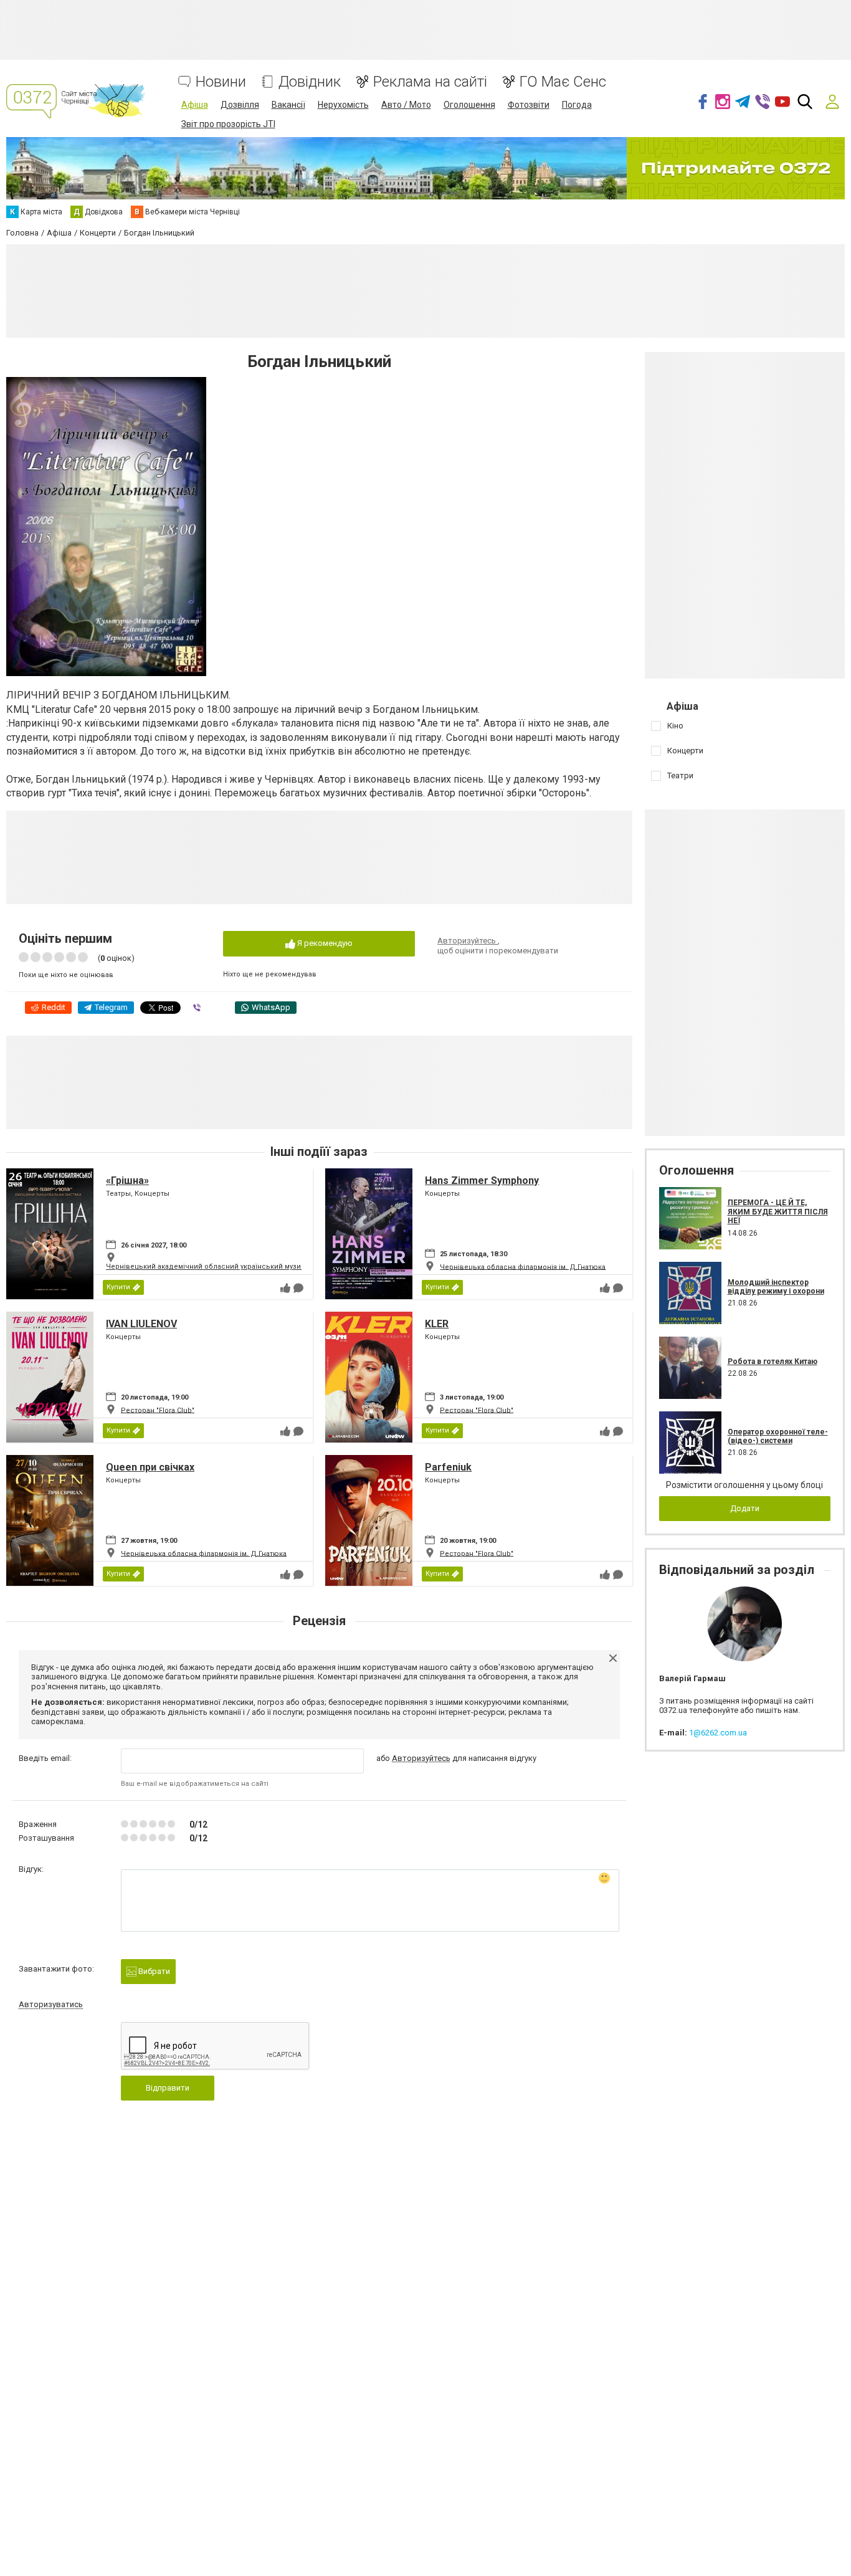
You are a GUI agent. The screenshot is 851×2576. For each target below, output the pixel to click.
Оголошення (469, 105)
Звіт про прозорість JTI (228, 124)
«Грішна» (127, 1181)
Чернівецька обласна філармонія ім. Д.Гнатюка (523, 1267)
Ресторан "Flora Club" (158, 1410)
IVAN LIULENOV (141, 1324)
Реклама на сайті (430, 82)
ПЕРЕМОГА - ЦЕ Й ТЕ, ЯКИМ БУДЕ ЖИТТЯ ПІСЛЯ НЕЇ (778, 1212)
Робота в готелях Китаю (773, 1362)
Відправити (168, 2088)
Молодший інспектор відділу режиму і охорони (776, 1287)
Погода (577, 105)
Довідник (310, 82)
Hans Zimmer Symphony (482, 1181)
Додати (745, 1508)
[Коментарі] (298, 1288)
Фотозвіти (529, 105)
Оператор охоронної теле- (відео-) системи (778, 1436)
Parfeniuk (448, 1467)
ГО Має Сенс (563, 82)
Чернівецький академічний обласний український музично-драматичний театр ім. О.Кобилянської (278, 1267)
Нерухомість (343, 105)
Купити (118, 1287)
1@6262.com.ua (718, 1733)
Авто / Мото (406, 105)
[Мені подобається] (285, 1288)
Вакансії (288, 105)
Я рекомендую (324, 943)
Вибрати (153, 1971)
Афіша (195, 105)
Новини (221, 82)
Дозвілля (240, 105)
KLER (437, 1324)
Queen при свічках (150, 1467)
